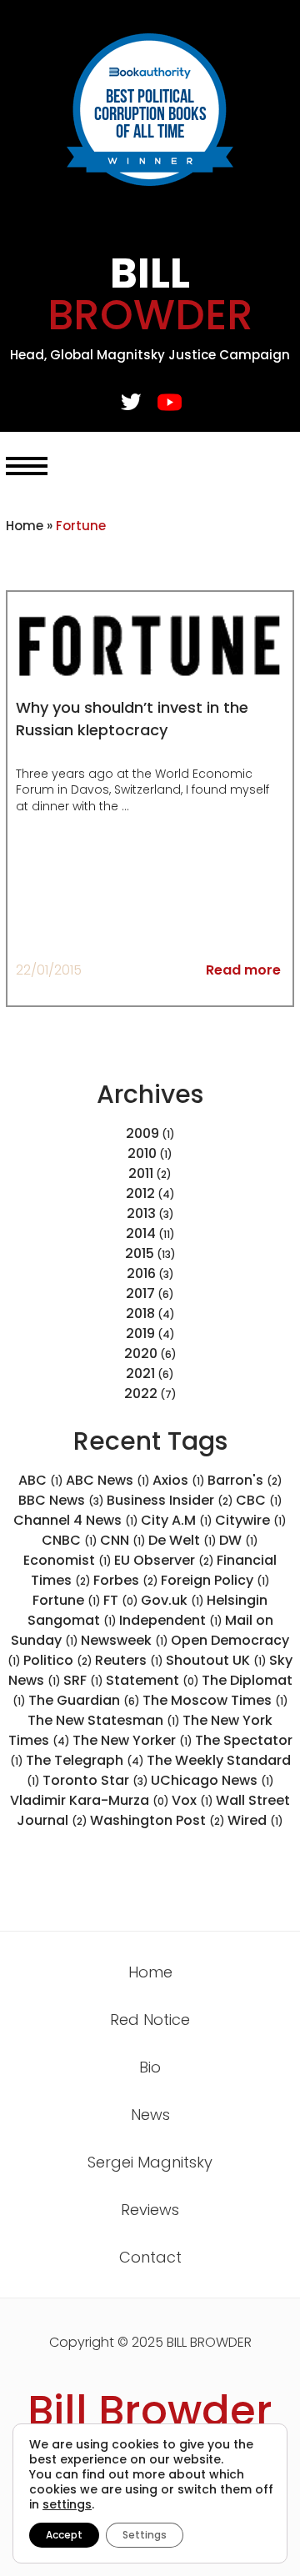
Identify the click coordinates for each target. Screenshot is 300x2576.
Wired (255, 1820)
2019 (140, 1333)
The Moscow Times (215, 1700)
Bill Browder (150, 2411)
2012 (140, 1193)
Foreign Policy (215, 1580)
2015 (140, 1253)
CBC (259, 1500)
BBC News (61, 1500)
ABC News (108, 1480)
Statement (152, 1680)
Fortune (67, 1600)
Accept (64, 2535)
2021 (140, 1373)
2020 (141, 1353)
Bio (150, 2067)
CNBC (70, 1540)
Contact (150, 2257)
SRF (83, 1680)
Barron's (245, 1480)
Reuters (129, 1660)
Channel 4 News (76, 1520)
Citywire (251, 1520)
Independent (171, 1620)
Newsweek (125, 1640)
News (150, 2115)
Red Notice (150, 2020)
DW (239, 1540)
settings (67, 2504)
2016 (141, 1273)
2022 (141, 1393)
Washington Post (157, 1820)
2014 (141, 1233)
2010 (142, 1153)
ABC (41, 1480)
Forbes (126, 1580)
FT (121, 1600)
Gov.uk (172, 1600)
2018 (140, 1313)
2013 (141, 1213)
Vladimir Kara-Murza (90, 1800)
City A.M (177, 1520)
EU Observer (164, 1560)
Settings (145, 2535)
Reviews (150, 2210)
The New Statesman (104, 1720)
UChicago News (212, 1780)
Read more (243, 970)
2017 (140, 1293)
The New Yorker (132, 1740)
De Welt (182, 1540)
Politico (58, 1660)
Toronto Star (95, 1780)
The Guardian (84, 1700)
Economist (67, 1560)
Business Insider (170, 1500)
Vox (192, 1800)
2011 (141, 1173)
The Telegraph (85, 1760)
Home (25, 526)
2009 (142, 1133)
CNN (123, 1540)
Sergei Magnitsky (150, 2162)
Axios (179, 1480)
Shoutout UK (216, 1660)
